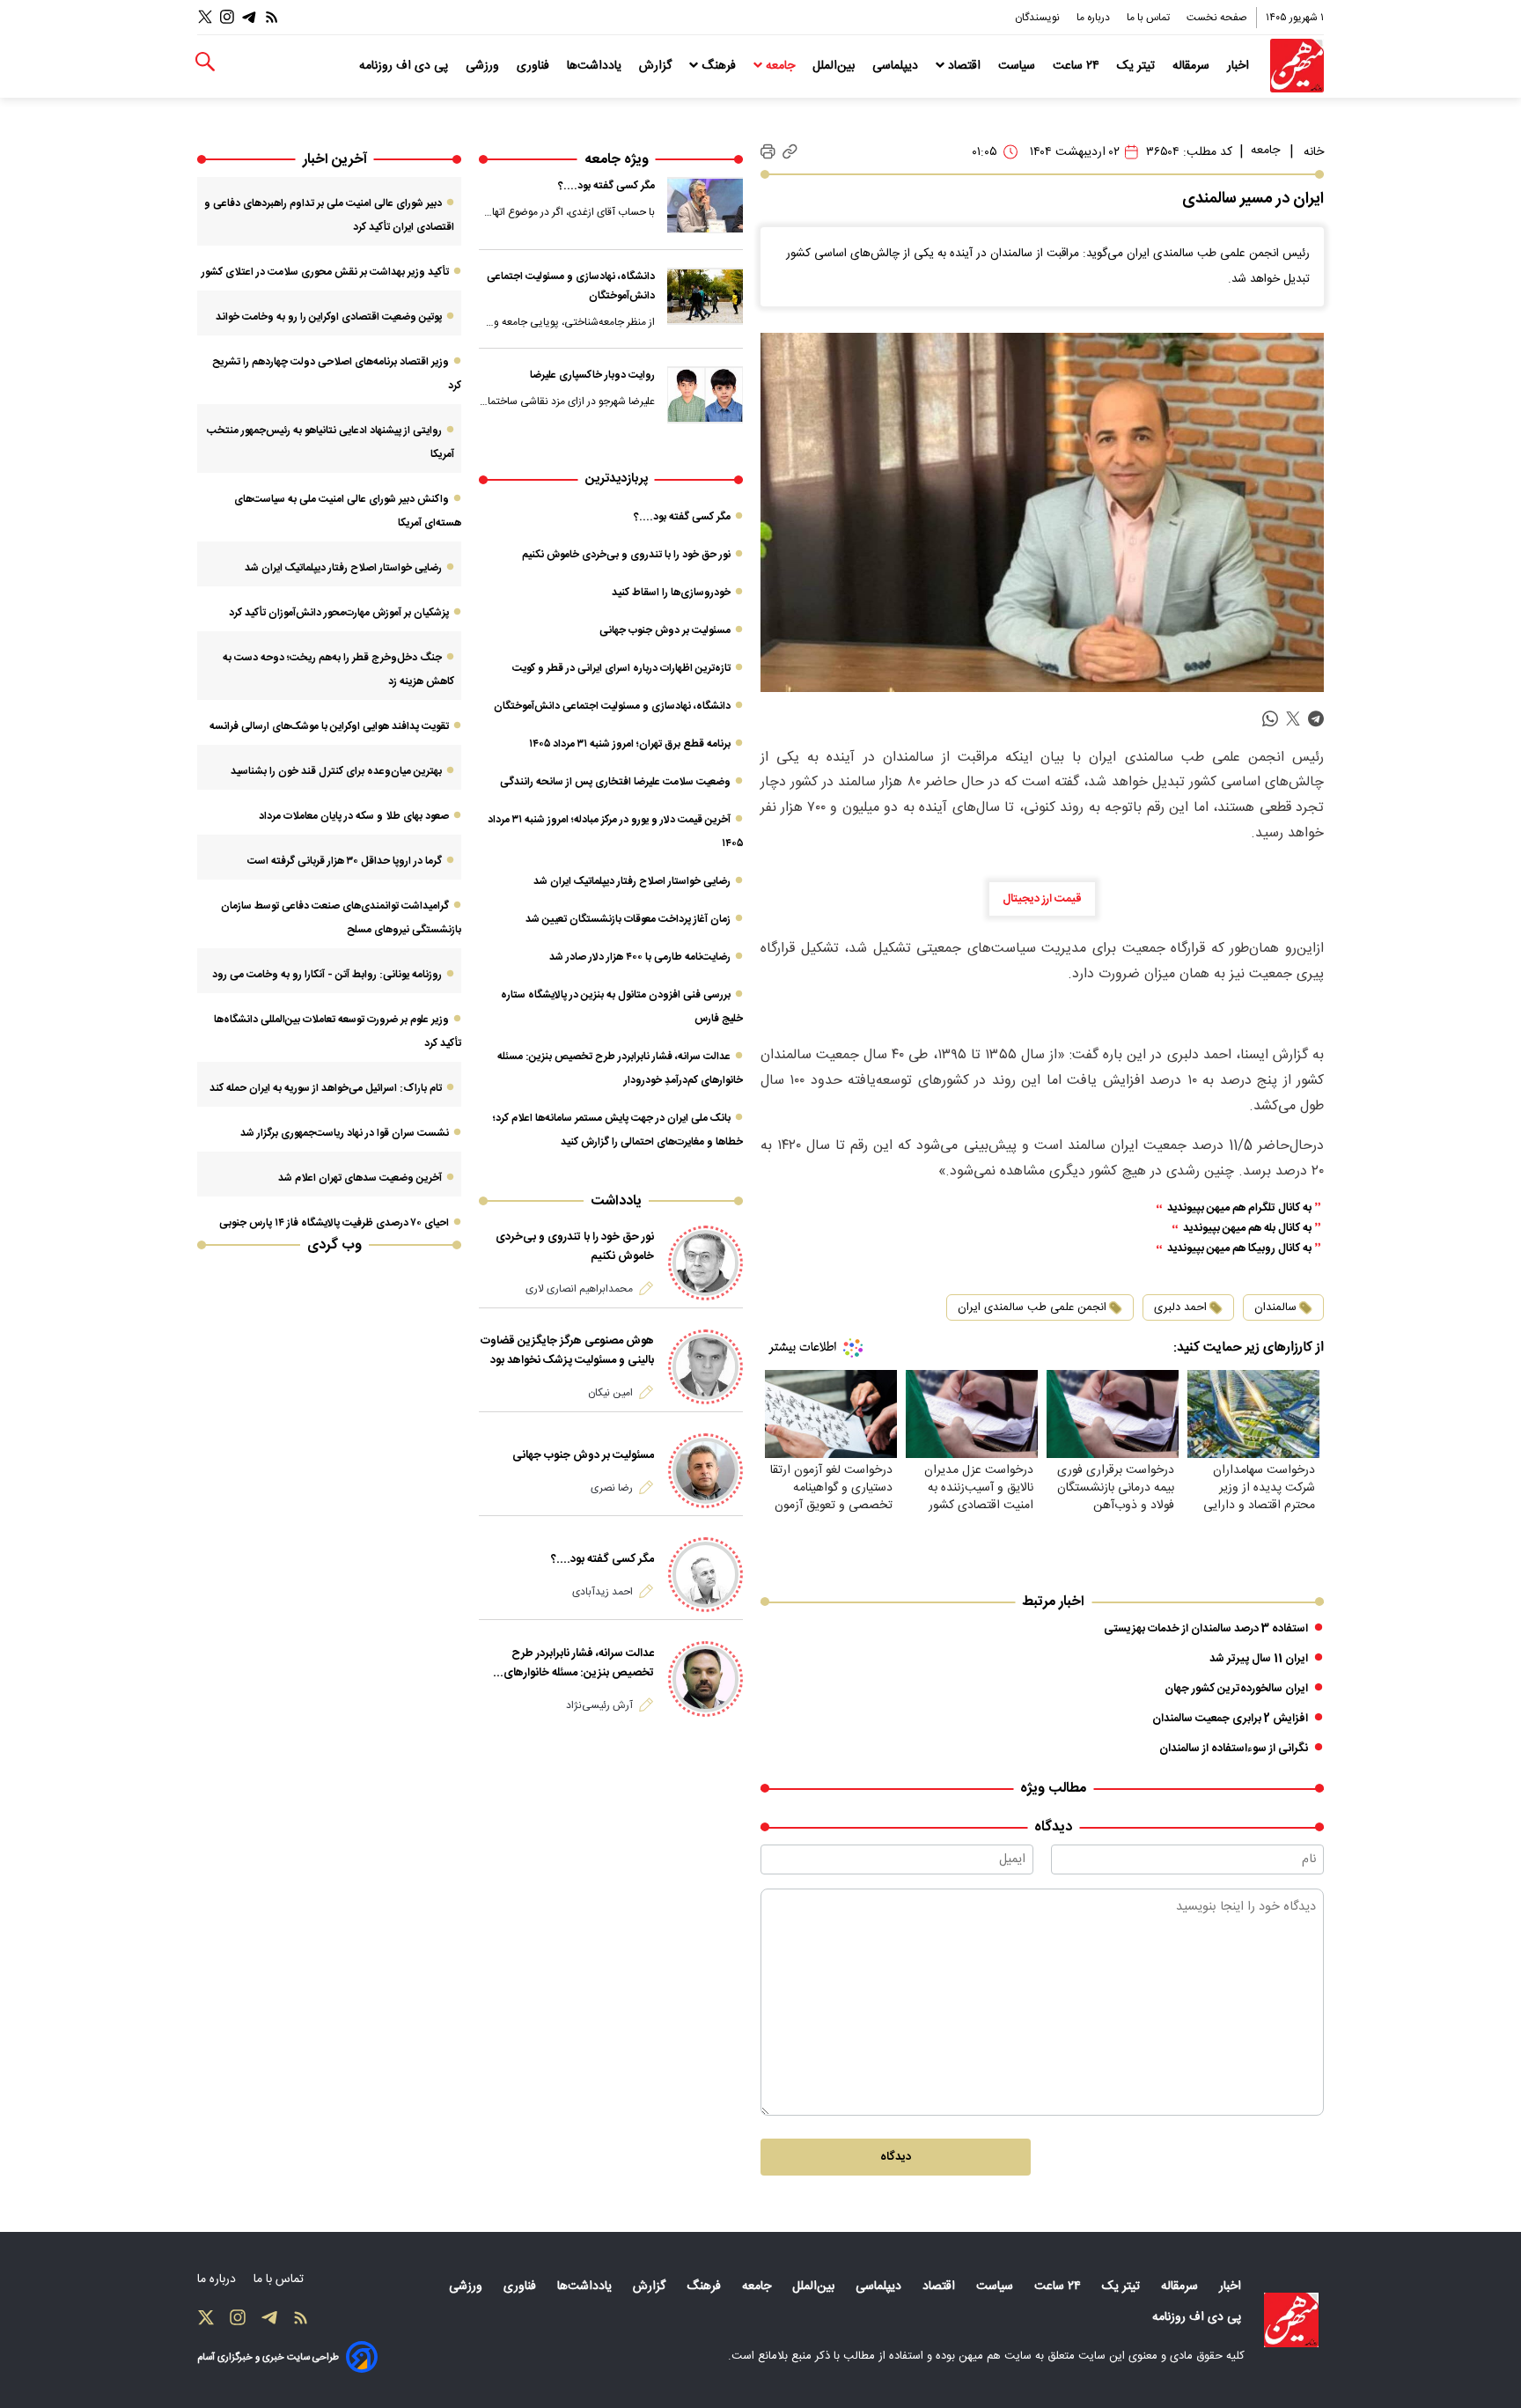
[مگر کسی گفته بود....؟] (705, 205)
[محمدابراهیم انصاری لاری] (705, 1263)
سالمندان (1275, 1307)
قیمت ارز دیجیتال (1042, 899)
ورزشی (484, 66)
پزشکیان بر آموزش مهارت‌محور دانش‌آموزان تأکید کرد (339, 613)
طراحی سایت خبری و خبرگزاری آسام (268, 2357)
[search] (205, 62)
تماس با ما (1150, 18)
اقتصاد (964, 66)
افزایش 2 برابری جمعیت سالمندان (1230, 1719)
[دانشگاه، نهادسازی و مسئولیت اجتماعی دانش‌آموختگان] (705, 296)
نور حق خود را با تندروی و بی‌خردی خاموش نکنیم (626, 555)
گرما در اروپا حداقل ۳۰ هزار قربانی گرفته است (345, 861)
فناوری (535, 66)
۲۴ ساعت (1078, 66)
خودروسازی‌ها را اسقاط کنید (671, 593)
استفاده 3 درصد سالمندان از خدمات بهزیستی (1206, 1629)
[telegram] (1316, 720)
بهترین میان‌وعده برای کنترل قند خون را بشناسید (336, 771)
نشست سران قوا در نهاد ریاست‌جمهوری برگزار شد (345, 1133)
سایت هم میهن (995, 2356)
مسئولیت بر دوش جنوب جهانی (665, 630)
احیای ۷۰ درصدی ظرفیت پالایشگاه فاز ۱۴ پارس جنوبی (334, 1223)
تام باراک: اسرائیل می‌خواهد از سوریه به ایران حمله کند (326, 1088)
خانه (1314, 152)
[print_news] (768, 152)
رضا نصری (612, 1488)
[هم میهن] (1297, 66)
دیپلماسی (897, 66)
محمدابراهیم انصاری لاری (579, 1289)
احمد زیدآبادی (603, 1592)
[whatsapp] (1270, 720)
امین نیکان (610, 1393)
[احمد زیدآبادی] (705, 1575)
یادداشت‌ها (596, 66)
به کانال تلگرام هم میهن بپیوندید (1239, 1208)
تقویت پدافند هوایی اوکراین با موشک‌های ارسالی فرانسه (329, 726)
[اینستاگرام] (227, 17)
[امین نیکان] (705, 1367)
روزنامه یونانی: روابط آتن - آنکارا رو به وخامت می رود (327, 975)
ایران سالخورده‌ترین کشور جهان (1236, 1689)
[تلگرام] (249, 17)
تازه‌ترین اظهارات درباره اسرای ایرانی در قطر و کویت (621, 668)
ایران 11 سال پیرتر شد (1259, 1659)
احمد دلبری (1180, 1307)
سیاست (1018, 66)
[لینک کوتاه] (790, 152)
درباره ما (1095, 18)
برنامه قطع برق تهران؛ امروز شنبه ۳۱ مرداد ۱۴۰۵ (630, 744)
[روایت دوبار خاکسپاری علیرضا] (705, 394)
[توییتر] (205, 17)
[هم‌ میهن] (1291, 2320)
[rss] (272, 17)
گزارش (657, 66)
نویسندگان (1039, 18)
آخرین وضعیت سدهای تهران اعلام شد (360, 1178)
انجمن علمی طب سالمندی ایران (1032, 1307)
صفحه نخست (1217, 18)
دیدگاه (896, 2157)
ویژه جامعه (617, 160)
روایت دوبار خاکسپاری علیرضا (592, 375)
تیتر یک (1138, 66)
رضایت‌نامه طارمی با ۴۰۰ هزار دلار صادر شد (640, 957)
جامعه (780, 66)
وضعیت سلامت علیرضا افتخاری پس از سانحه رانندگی (615, 782)
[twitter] (1293, 720)
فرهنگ (719, 66)
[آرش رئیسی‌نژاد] (705, 1679)
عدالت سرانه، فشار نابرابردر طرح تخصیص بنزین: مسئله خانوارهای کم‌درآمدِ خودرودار (579, 1663)
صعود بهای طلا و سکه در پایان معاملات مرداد (354, 816)
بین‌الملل (835, 66)
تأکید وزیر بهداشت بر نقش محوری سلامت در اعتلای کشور (325, 272)
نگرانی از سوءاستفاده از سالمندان (1234, 1749)
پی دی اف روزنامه (405, 66)
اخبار (1240, 66)
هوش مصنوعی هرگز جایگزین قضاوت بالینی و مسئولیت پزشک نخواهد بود (567, 1351)
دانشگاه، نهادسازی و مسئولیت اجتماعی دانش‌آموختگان (571, 286)
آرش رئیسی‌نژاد (599, 1705)
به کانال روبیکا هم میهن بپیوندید (1239, 1249)
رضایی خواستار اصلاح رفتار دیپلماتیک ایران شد (632, 881)
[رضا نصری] (705, 1471)
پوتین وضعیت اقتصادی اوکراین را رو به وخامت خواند (329, 317)
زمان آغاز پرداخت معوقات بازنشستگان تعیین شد (628, 919)
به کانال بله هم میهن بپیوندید (1247, 1229)
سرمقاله (1193, 66)
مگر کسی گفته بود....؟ (606, 186)
